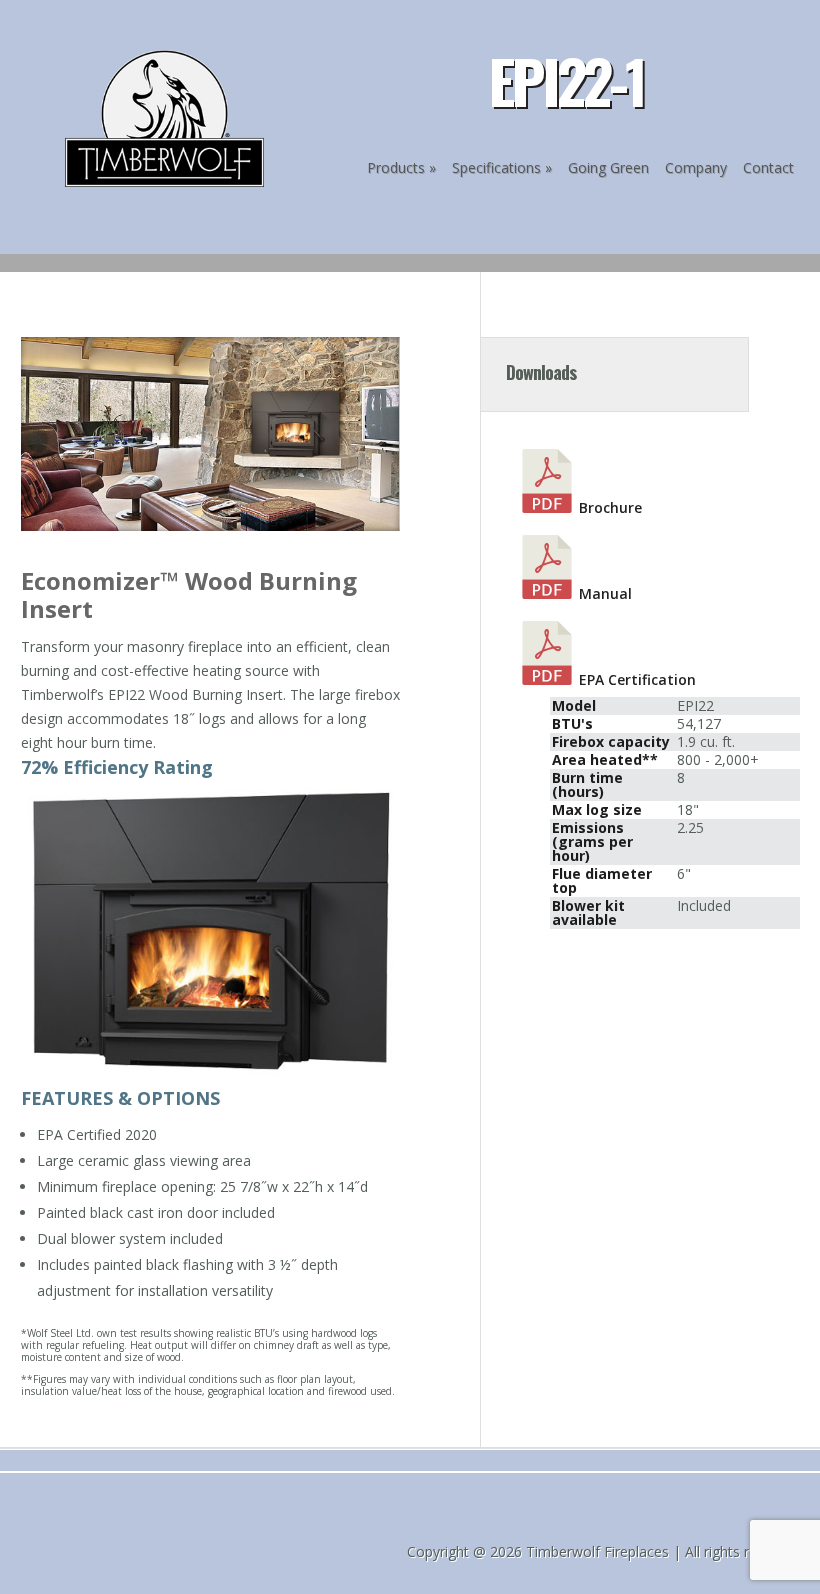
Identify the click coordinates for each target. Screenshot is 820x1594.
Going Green (608, 167)
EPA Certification (637, 679)
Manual (605, 593)
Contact (768, 167)
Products (396, 167)
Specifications (496, 167)
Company (696, 167)
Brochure (610, 507)
